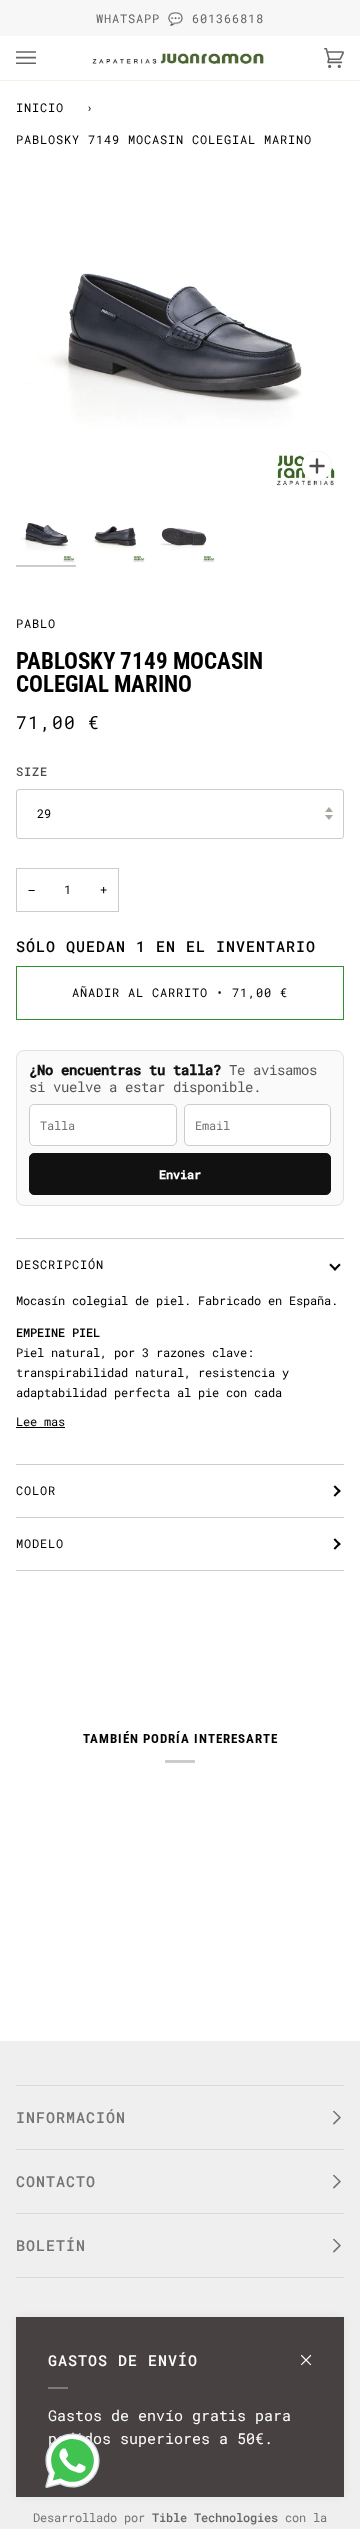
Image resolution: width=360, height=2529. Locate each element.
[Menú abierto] (46, 58)
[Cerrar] (314, 2350)
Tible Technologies (215, 2517)
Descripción (60, 1264)
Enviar (180, 1174)
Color (36, 1490)
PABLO (36, 623)
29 (44, 813)
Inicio (40, 107)
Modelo (40, 1543)
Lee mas (40, 1421)
